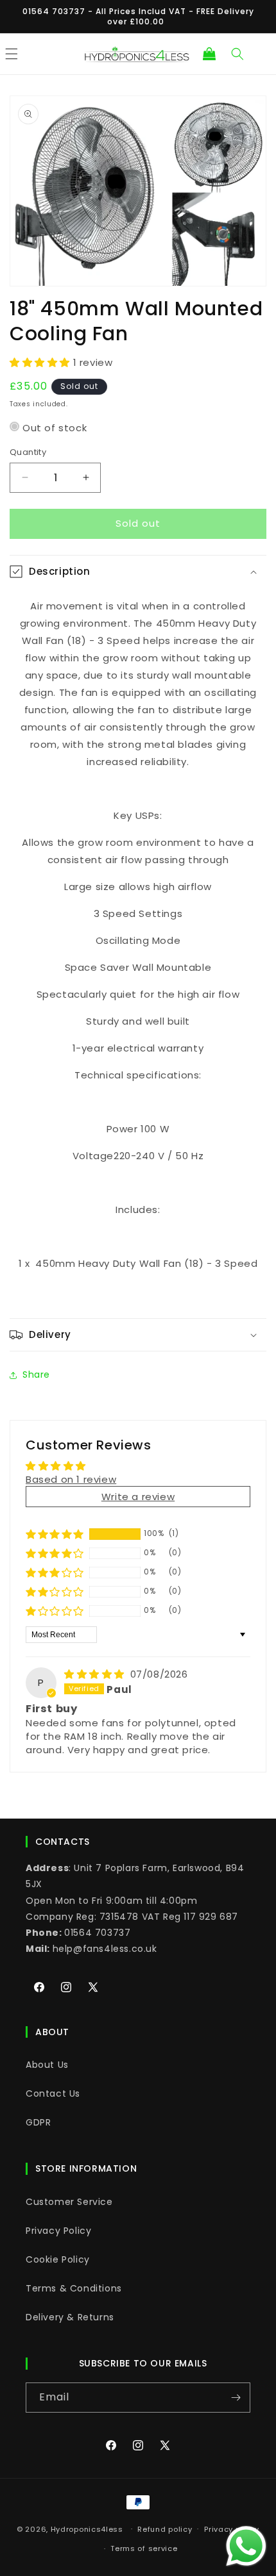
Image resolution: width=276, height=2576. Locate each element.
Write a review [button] (138, 1497)
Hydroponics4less (87, 2529)
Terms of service (144, 2548)
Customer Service (69, 2202)
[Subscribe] (236, 2398)
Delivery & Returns (70, 2317)
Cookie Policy (58, 2259)
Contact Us (53, 2093)
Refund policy (165, 2529)
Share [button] (36, 1375)
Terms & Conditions (74, 2288)
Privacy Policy (58, 2231)
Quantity (28, 452)
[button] (209, 54)
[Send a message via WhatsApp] (246, 2546)
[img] (96, 1674)
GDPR (38, 2122)
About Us (47, 2065)
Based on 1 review (71, 1479)
